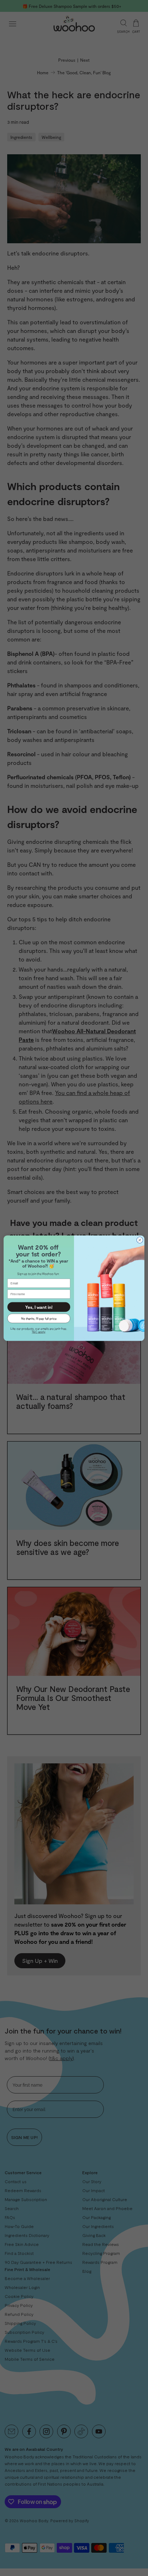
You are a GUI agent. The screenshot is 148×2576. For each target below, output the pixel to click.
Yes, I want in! (39, 1307)
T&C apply (38, 1332)
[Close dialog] (140, 1240)
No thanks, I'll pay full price (39, 1318)
